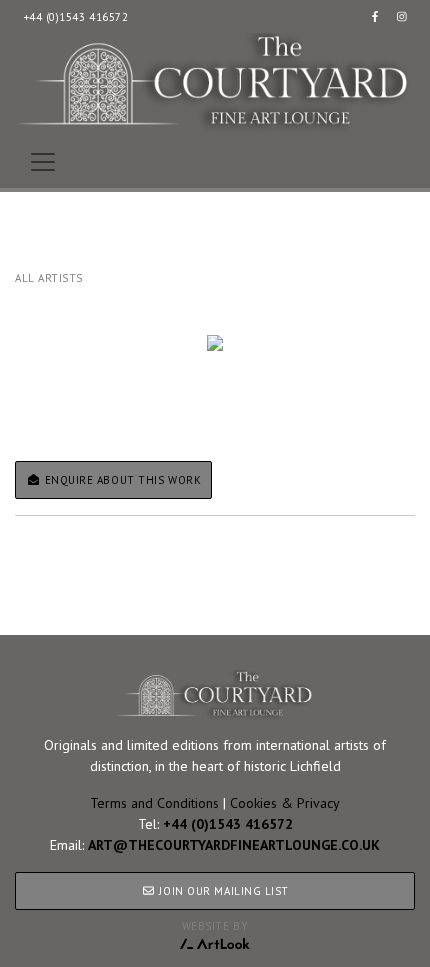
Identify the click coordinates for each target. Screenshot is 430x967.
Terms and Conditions (154, 803)
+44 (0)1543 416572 (76, 17)
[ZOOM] (215, 343)
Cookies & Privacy (285, 803)
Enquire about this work (121, 480)
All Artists (49, 278)
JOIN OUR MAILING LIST (222, 891)
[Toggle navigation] (43, 162)
